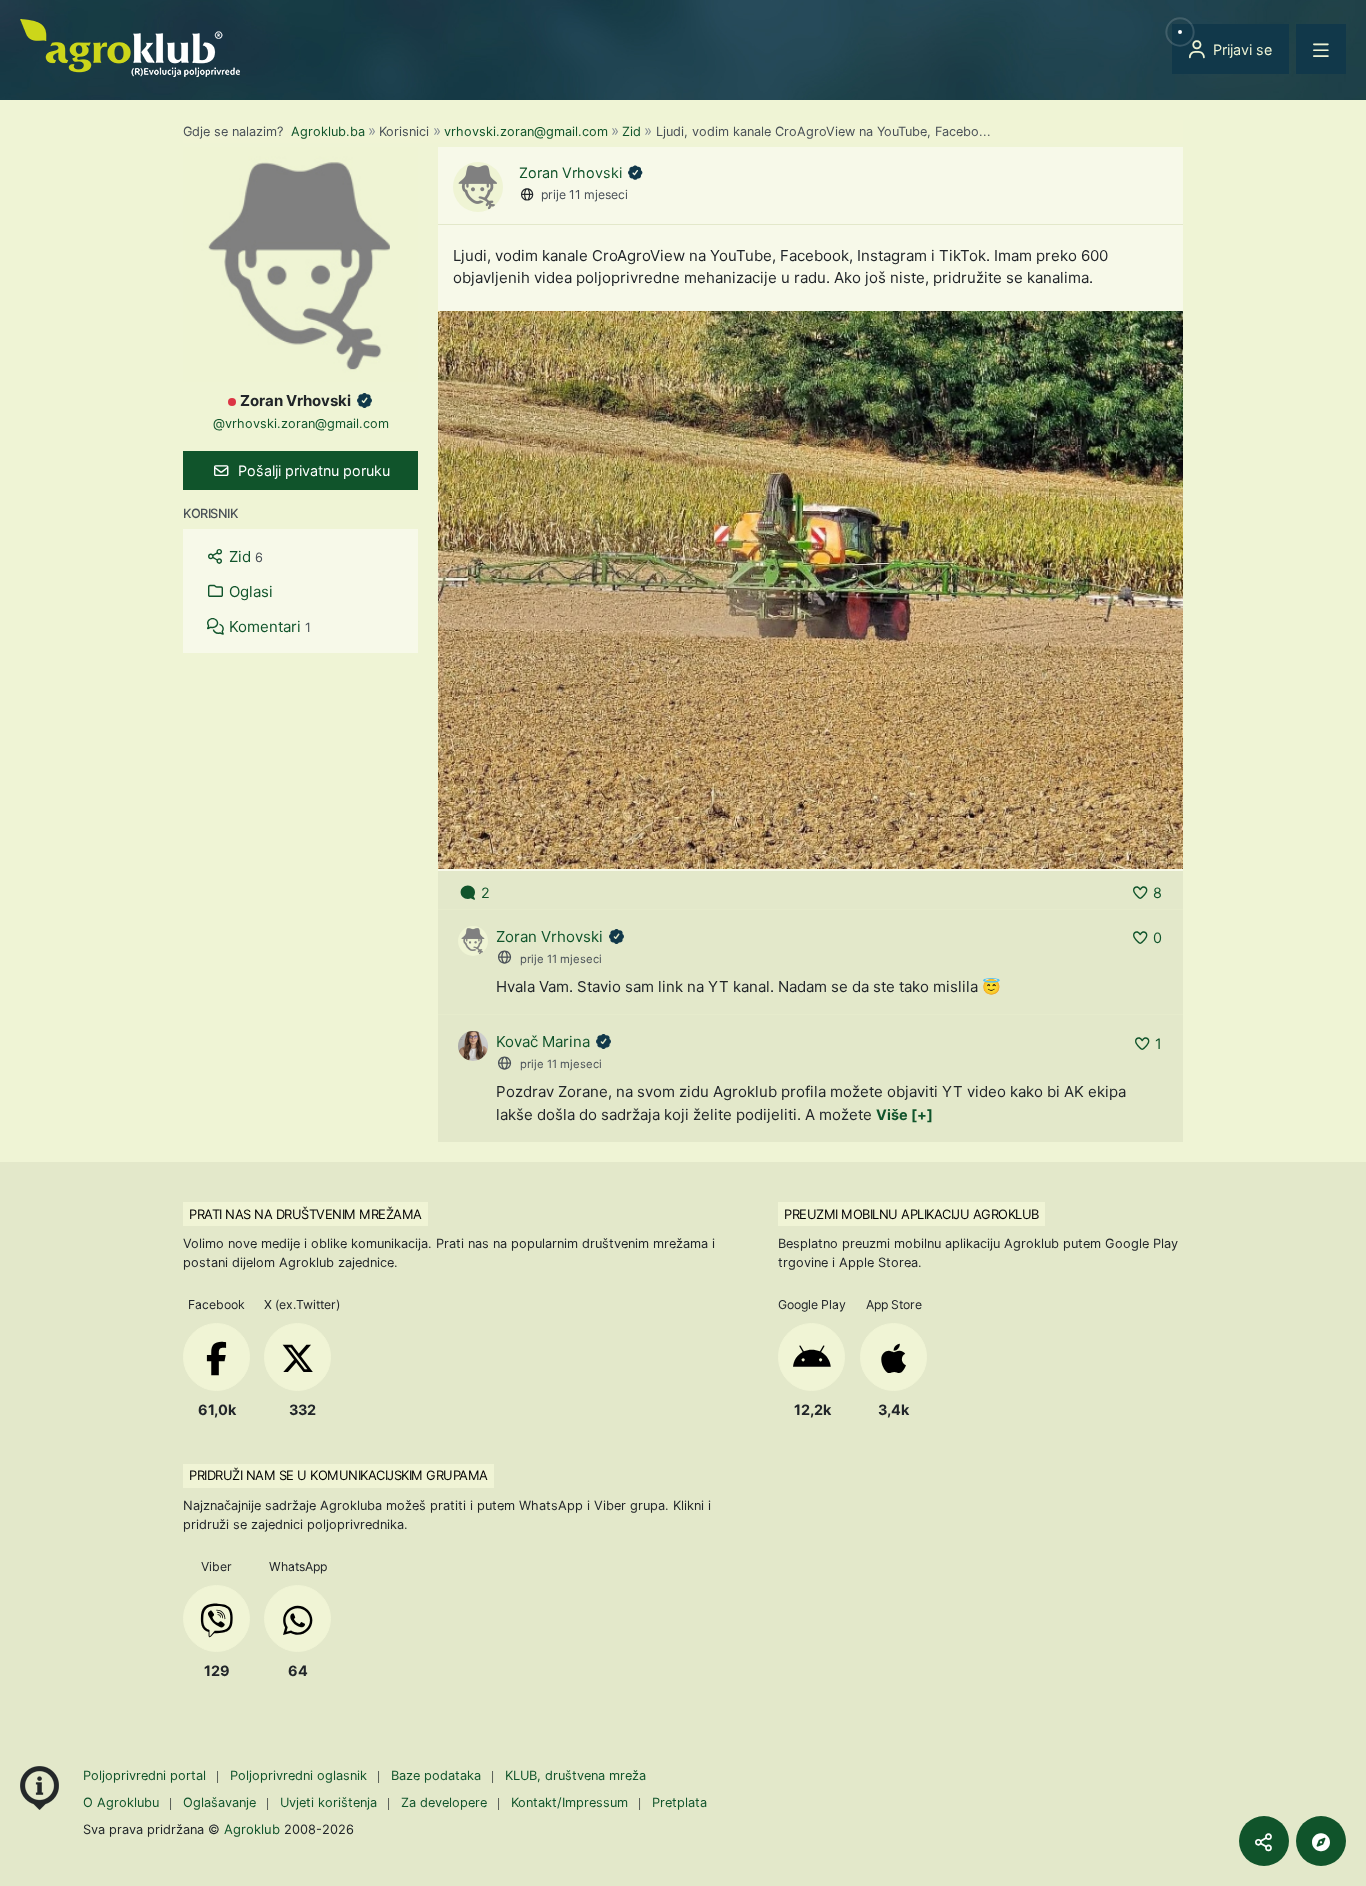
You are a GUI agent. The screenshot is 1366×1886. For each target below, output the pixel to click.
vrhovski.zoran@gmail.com (526, 131)
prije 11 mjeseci (584, 194)
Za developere (444, 1802)
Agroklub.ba (328, 131)
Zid (631, 131)
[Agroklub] (130, 46)
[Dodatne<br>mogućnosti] (1321, 1841)
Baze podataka (438, 1775)
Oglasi (249, 591)
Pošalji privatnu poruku (312, 470)
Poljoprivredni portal (146, 1775)
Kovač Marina (543, 1041)
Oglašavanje (219, 1802)
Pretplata (679, 1802)
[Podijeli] (1264, 1841)
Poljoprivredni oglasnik (300, 1775)
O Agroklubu (121, 1802)
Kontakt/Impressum (569, 1802)
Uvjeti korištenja (328, 1802)
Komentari (268, 626)
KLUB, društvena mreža (575, 1775)
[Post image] (810, 588)
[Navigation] (1321, 49)
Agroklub (252, 1829)
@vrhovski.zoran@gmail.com (301, 423)
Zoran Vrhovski (572, 172)
